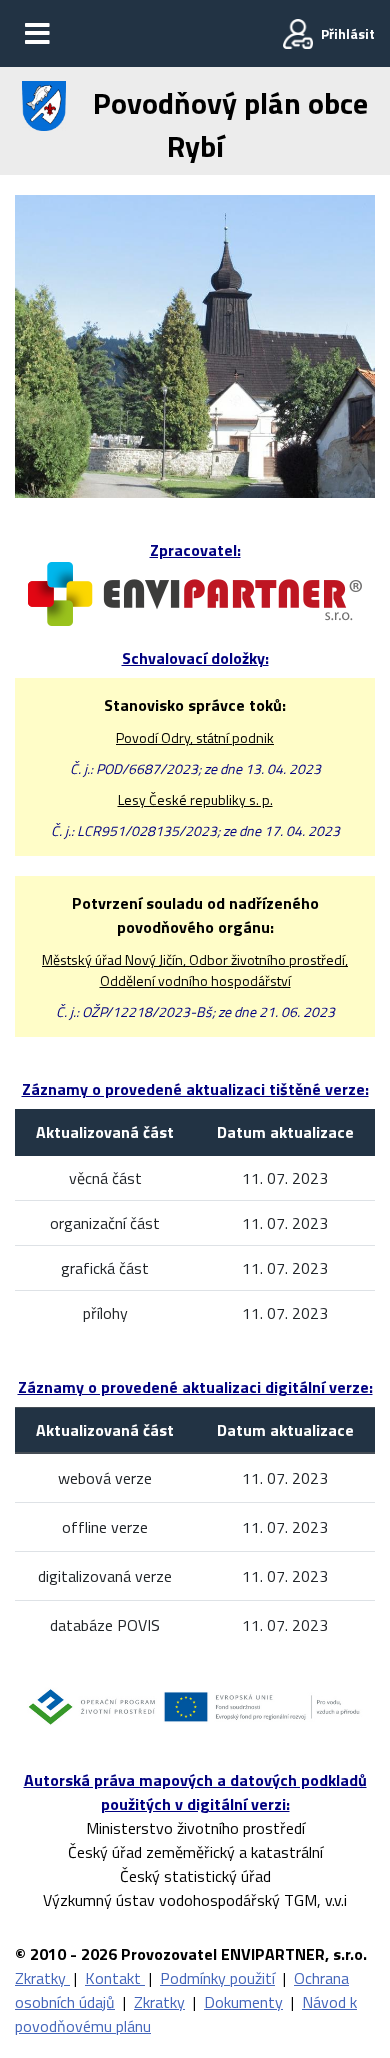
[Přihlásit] (298, 34)
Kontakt (115, 1978)
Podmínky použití (217, 1978)
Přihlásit (348, 33)
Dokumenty (243, 2002)
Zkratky (42, 1978)
